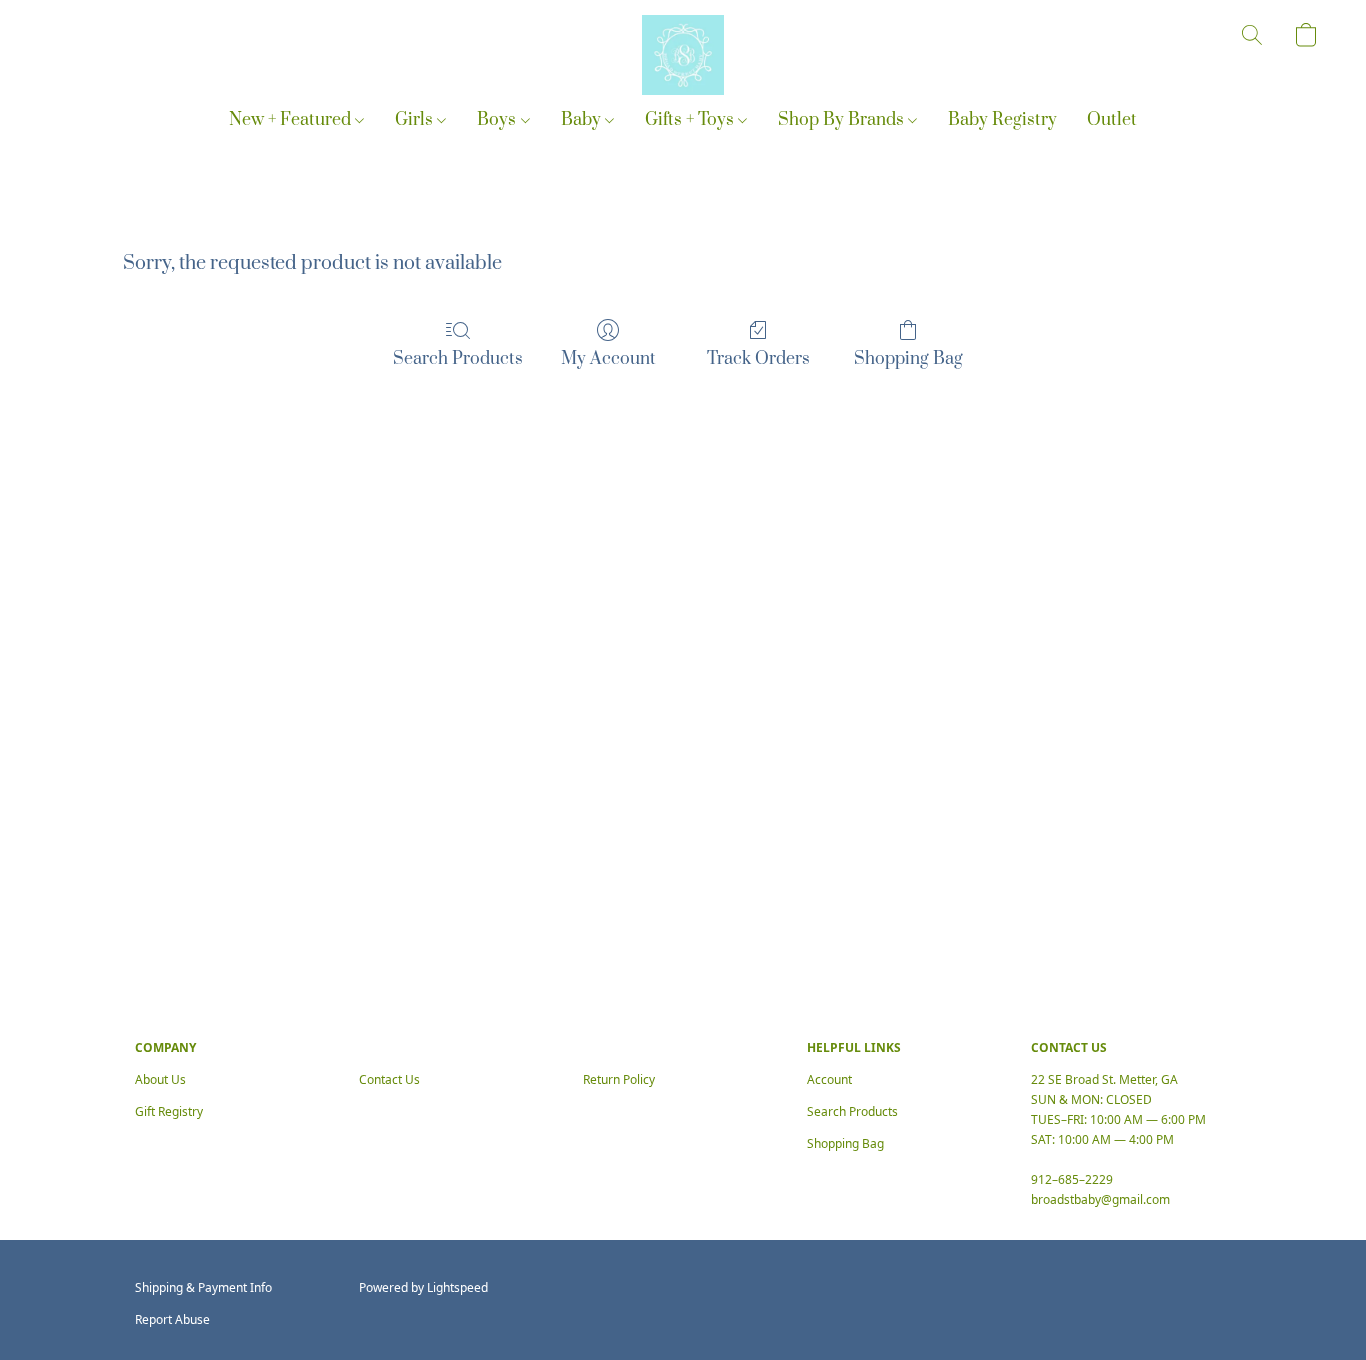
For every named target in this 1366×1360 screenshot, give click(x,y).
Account (829, 1079)
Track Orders (758, 359)
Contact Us (389, 1079)
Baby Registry (1002, 120)
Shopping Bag (908, 359)
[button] (683, 55)
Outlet (1112, 120)
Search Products (458, 359)
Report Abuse (172, 1319)
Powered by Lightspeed (423, 1287)
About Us (160, 1079)
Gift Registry (169, 1111)
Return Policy (619, 1079)
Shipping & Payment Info (203, 1287)
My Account (608, 359)
